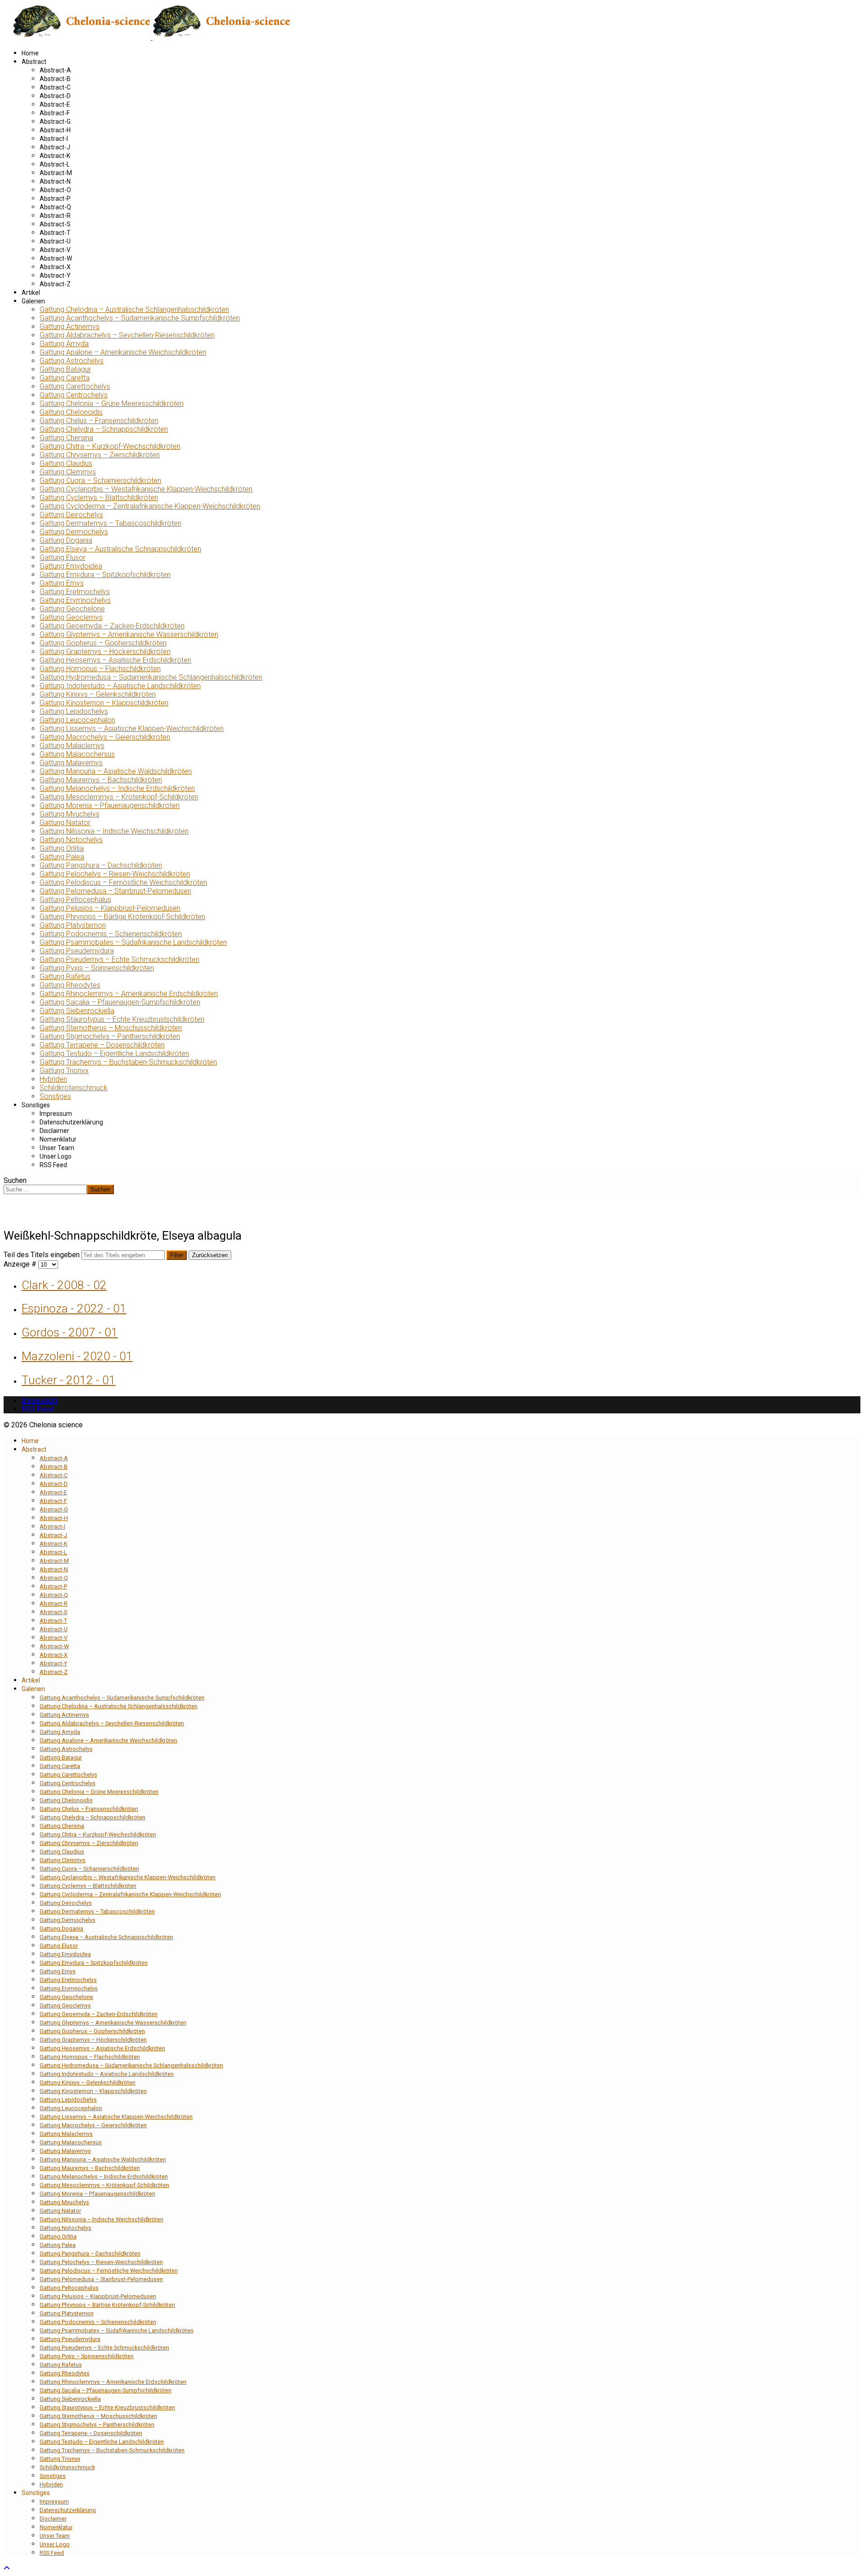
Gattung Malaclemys (72, 746)
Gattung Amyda (64, 344)
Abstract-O (55, 190)
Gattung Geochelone (72, 609)
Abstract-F (55, 113)
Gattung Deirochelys (71, 515)
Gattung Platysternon (73, 925)
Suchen (15, 1180)
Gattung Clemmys (68, 472)
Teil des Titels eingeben (43, 1255)
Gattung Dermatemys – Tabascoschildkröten (110, 523)
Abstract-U (55, 241)
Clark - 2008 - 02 (64, 1285)
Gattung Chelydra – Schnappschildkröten (104, 429)
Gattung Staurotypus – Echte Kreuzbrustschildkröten (122, 1019)
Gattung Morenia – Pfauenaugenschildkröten (110, 805)
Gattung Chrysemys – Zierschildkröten (100, 455)
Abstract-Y (55, 275)
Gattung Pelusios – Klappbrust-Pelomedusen (110, 908)
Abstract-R (55, 216)
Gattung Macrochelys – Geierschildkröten (105, 737)
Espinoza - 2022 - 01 (74, 1308)
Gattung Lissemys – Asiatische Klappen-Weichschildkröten (132, 729)
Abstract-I (54, 139)
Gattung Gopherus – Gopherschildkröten (103, 643)
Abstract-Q (55, 207)
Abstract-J (55, 147)
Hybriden (53, 1079)
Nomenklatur (58, 1139)
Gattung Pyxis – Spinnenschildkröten (97, 968)
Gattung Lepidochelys (74, 711)
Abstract (34, 62)
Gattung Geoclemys (71, 617)
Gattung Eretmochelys (75, 592)
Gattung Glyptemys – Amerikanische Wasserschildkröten (129, 634)
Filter (177, 1255)
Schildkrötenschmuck (74, 1088)
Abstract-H (55, 130)
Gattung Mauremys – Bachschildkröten (101, 780)
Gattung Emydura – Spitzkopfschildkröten (105, 575)
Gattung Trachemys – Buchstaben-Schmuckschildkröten (128, 1062)
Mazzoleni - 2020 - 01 (77, 1356)
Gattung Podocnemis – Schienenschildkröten (111, 934)
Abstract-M (56, 173)
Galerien (33, 301)
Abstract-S (55, 224)
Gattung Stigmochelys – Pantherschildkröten (110, 1036)
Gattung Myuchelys (70, 814)
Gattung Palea (62, 857)
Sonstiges (55, 1096)
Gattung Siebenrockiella (77, 1011)
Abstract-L (55, 164)
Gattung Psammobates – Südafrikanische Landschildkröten (133, 942)
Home (30, 53)
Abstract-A (55, 70)
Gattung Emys (62, 583)
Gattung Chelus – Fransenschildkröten (99, 421)
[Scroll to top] (7, 2568)
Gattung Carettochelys (75, 386)
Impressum (56, 1114)
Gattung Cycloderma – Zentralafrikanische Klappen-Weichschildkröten (150, 506)
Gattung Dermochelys (74, 532)
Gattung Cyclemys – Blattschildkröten (99, 498)
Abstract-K (55, 156)
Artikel (31, 293)
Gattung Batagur (65, 369)
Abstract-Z (55, 284)
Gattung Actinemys (70, 327)
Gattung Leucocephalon (77, 720)
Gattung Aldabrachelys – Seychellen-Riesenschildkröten (127, 335)
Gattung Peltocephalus (75, 900)
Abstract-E (55, 104)
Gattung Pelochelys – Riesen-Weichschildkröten (115, 874)
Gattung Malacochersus (77, 754)
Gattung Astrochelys (72, 361)
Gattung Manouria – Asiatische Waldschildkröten (116, 771)
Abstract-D (55, 96)
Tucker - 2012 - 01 (69, 1380)
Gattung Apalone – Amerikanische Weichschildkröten (123, 352)
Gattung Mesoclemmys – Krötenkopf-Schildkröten (119, 797)
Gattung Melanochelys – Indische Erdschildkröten (117, 788)
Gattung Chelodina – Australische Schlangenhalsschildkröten (134, 309)
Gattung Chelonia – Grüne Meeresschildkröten (112, 404)
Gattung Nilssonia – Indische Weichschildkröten (114, 831)
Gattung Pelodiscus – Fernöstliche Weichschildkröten (123, 882)
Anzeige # (21, 1264)
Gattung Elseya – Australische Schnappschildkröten (120, 549)
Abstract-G (55, 122)
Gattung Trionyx (64, 1071)
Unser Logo (56, 1156)
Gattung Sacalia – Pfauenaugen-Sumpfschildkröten (120, 1002)
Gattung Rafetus (65, 977)
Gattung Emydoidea (71, 566)
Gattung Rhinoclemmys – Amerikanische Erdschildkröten (129, 994)
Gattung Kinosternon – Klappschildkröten (104, 703)
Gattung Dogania (66, 540)
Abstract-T (55, 233)
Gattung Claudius (66, 463)
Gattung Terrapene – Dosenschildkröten (102, 1045)
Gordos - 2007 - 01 (70, 1332)
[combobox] (45, 1189)
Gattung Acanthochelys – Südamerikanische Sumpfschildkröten (140, 318)
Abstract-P (55, 199)
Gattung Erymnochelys (75, 600)
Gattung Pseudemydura (77, 951)
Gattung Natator (65, 823)
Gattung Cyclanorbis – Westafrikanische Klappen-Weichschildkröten (146, 489)
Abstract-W (56, 258)
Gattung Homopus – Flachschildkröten (100, 669)
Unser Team (57, 1148)
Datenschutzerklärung (71, 1122)
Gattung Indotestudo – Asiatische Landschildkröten (120, 686)
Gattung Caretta (65, 378)
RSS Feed (53, 1165)
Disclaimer (54, 1131)
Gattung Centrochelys (74, 395)
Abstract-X (55, 267)
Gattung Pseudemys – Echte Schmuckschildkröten (119, 959)
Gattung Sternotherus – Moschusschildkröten (111, 1028)
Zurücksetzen (210, 1255)
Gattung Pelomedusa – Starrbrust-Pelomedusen (115, 891)
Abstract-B (55, 79)
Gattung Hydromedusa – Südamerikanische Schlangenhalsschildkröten (151, 677)
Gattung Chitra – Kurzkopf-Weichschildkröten (110, 446)
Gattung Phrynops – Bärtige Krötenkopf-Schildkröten (122, 917)
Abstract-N (55, 181)
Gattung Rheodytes (70, 985)
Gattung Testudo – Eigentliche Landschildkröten (114, 1053)
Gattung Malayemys (71, 763)
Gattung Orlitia (62, 848)
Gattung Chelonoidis (71, 412)
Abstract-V (55, 250)
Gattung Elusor (63, 557)
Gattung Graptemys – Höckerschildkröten (105, 652)
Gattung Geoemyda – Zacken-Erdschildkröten (112, 626)
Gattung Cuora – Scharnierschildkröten (100, 480)
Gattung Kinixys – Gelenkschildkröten (98, 694)
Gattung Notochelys (71, 840)
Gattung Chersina (66, 438)
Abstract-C (55, 87)
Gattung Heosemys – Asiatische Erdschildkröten (115, 660)
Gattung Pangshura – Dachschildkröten (101, 865)
